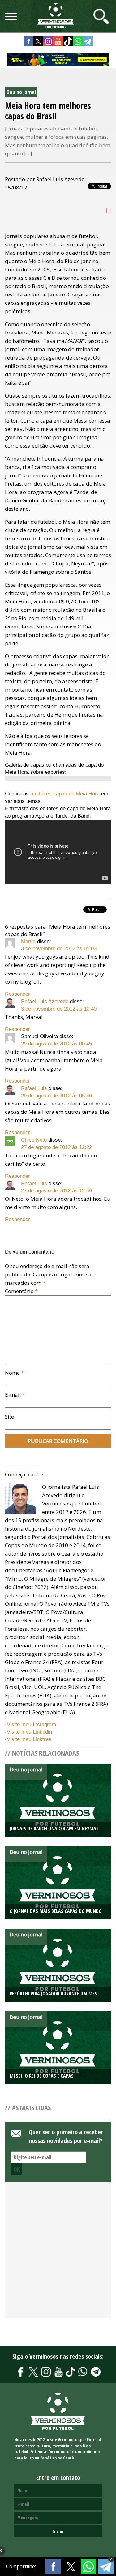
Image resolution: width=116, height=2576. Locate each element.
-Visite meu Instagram (30, 1724)
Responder (17, 994)
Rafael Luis (34, 1088)
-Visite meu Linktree (28, 1739)
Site (9, 1417)
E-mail (15, 1395)
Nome (14, 1373)
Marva (28, 941)
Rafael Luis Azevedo (45, 1001)
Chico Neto (34, 1140)
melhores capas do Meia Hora (64, 794)
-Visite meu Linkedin (28, 1732)
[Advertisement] (58, 2253)
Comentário (21, 1291)
